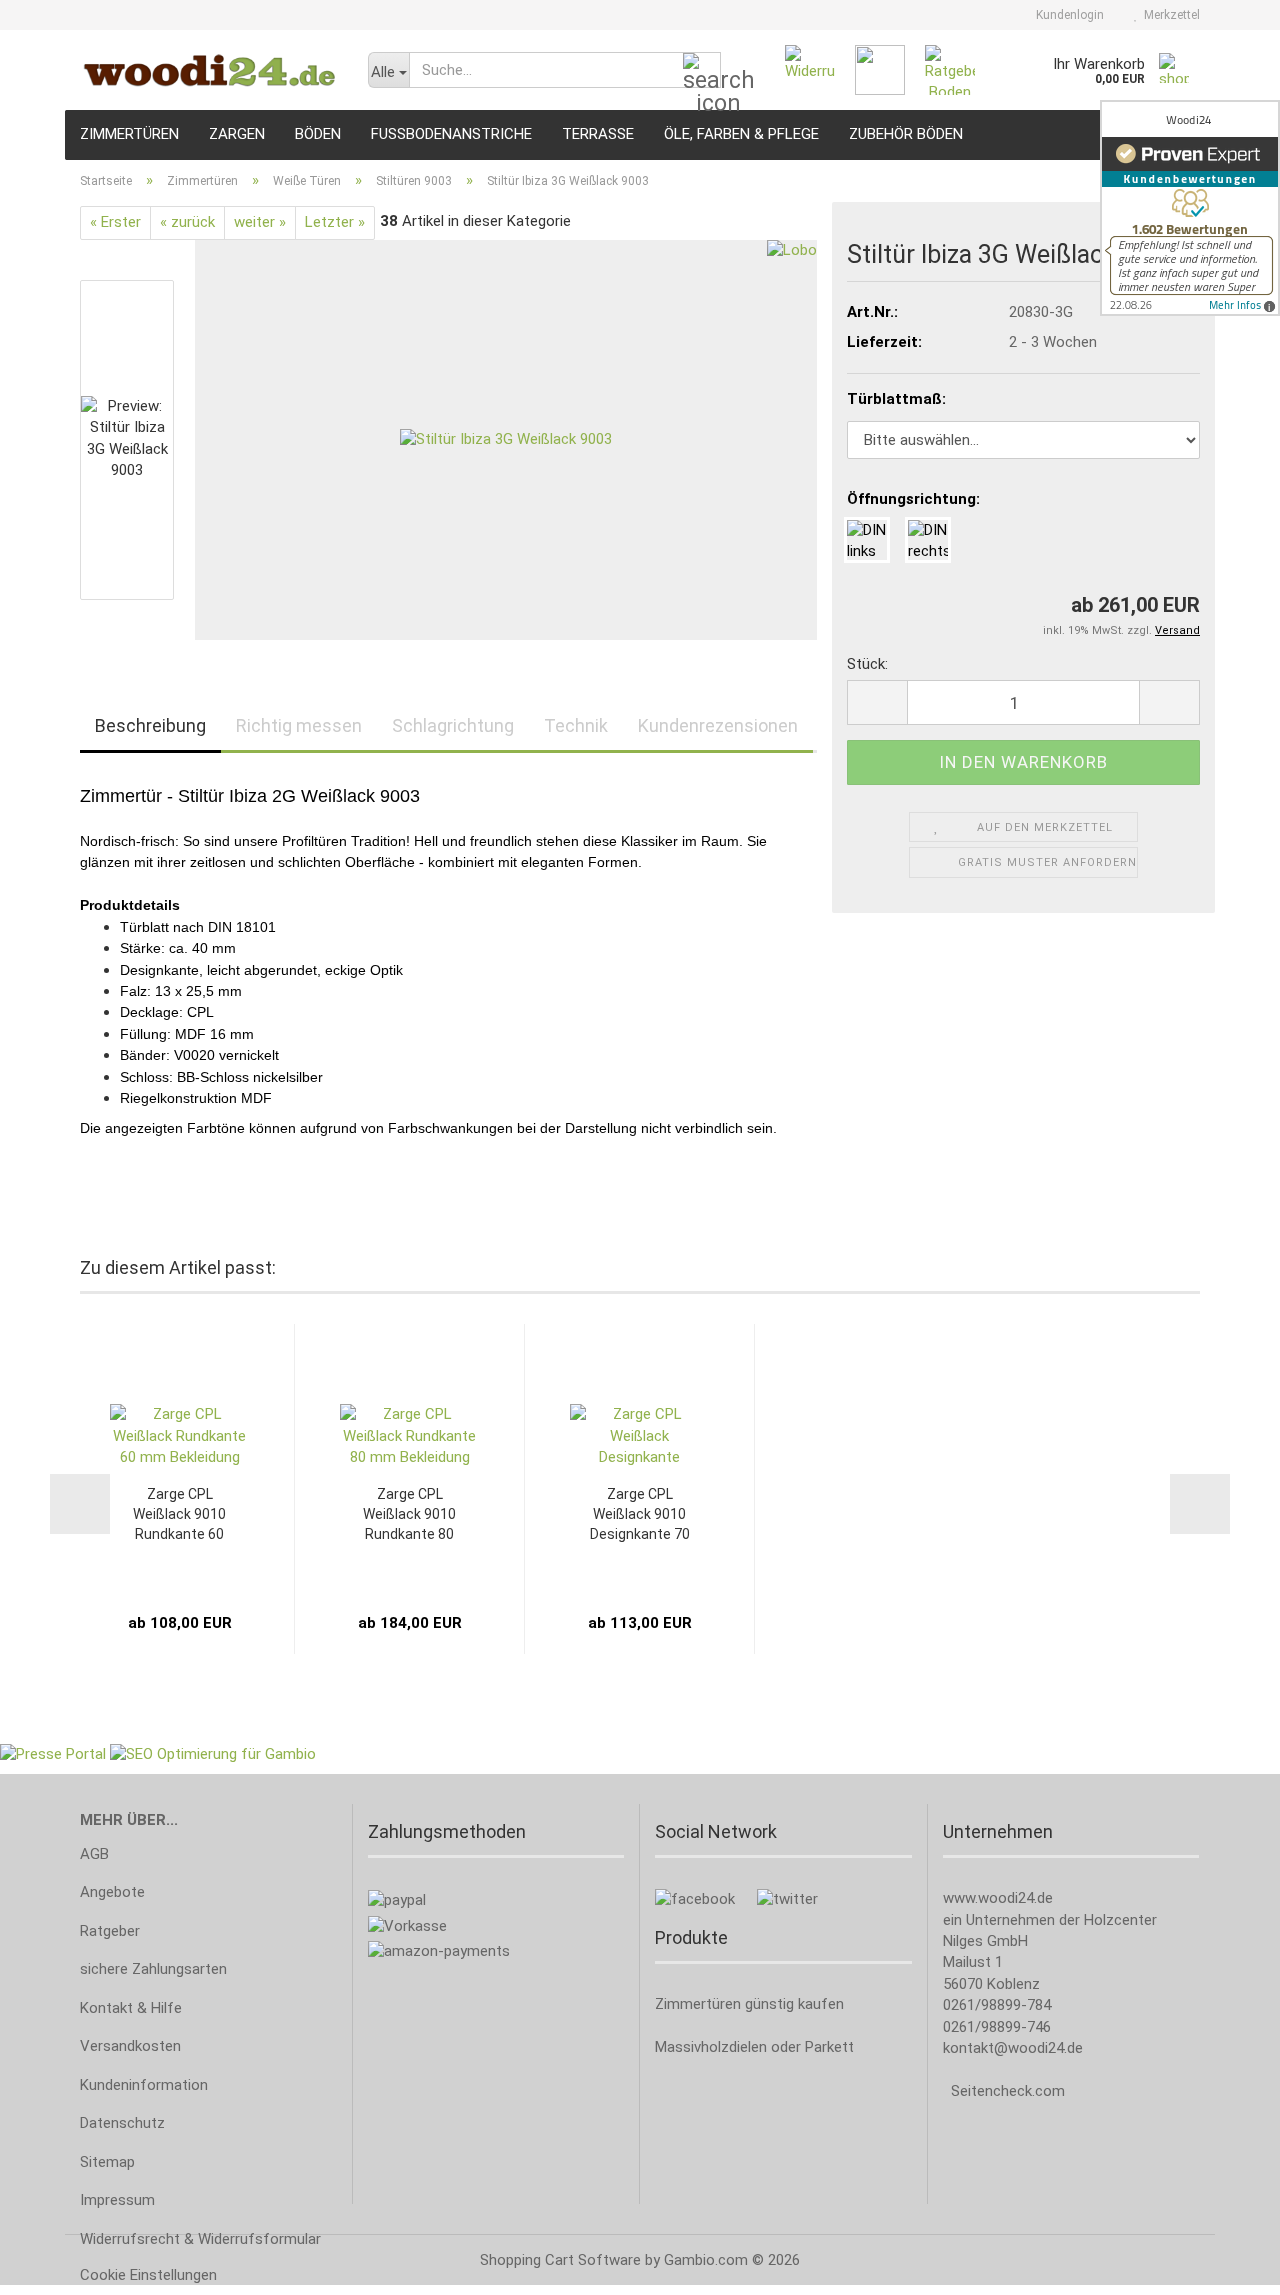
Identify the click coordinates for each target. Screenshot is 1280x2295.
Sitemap (107, 2162)
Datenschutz (122, 2123)
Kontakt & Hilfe (131, 2008)
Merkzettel (1169, 15)
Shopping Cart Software (560, 2260)
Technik (576, 725)
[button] (877, 702)
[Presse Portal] (53, 1754)
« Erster (115, 222)
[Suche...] (702, 71)
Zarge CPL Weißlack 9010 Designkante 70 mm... (640, 1515)
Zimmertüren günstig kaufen (749, 2004)
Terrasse (598, 134)
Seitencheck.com (1008, 2091)
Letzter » (335, 222)
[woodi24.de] (209, 70)
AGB (94, 1854)
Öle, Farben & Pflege (741, 134)
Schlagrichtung (453, 725)
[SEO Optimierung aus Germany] (213, 1754)
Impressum (117, 2200)
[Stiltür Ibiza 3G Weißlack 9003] (506, 439)
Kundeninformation (144, 2085)
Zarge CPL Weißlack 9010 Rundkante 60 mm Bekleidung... (180, 1515)
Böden (318, 134)
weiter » (260, 222)
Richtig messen (299, 725)
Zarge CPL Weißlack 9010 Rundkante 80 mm (409, 1515)
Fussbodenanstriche (451, 134)
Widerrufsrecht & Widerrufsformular (200, 2239)
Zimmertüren (129, 134)
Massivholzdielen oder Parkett (754, 2047)
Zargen (237, 134)
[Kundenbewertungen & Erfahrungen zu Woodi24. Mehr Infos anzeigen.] (1190, 208)
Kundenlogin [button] (1067, 15)
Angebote (112, 1892)
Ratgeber (110, 1931)
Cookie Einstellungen (148, 2275)
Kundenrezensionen (718, 725)
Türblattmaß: (896, 399)
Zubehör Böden (906, 134)
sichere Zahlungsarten (153, 1969)
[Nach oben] (1225, 2265)
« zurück (187, 222)
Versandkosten (130, 2046)
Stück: (867, 664)
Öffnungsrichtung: (913, 499)
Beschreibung (150, 725)
